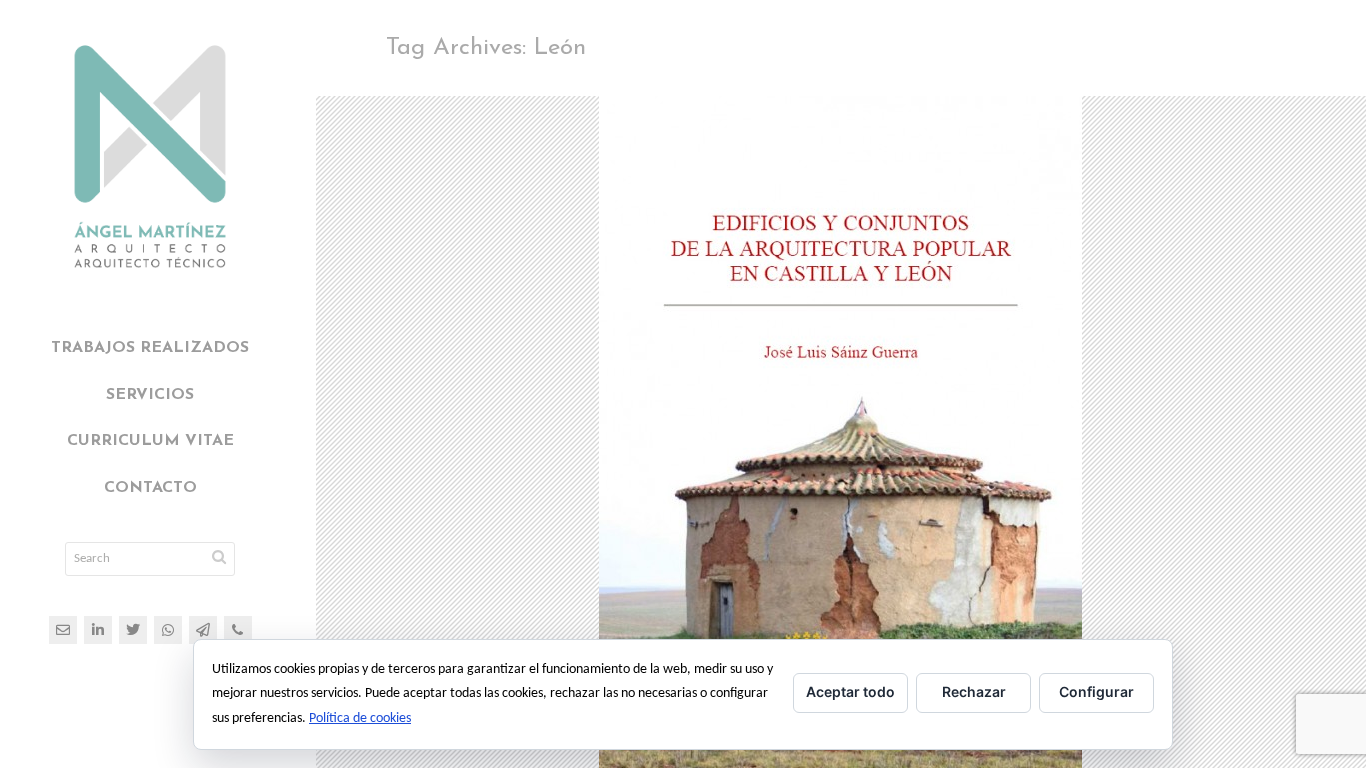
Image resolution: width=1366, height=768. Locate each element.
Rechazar (974, 691)
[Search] (219, 559)
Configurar (1096, 691)
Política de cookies (360, 718)
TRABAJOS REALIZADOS (150, 348)
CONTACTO (150, 488)
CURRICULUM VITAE (150, 441)
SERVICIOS (150, 395)
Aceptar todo (850, 691)
